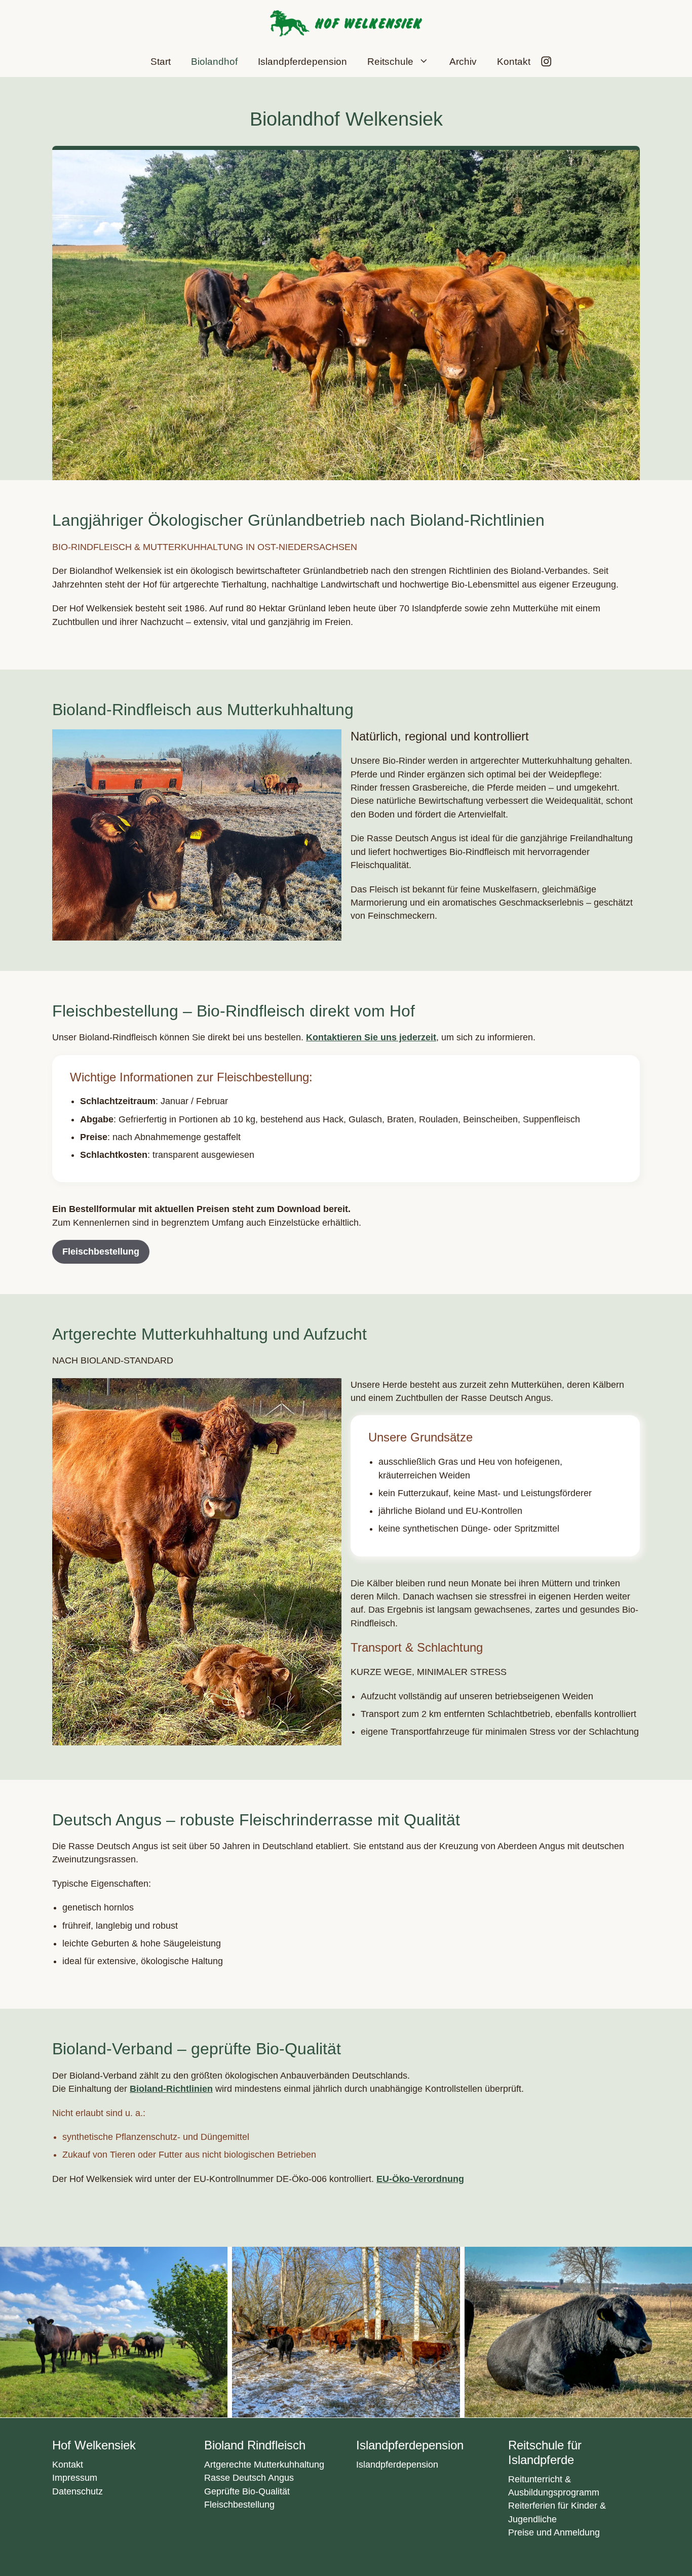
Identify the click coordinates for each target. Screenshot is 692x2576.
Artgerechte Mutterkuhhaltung (264, 2465)
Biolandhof (214, 62)
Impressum (75, 2478)
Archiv (463, 62)
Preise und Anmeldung (554, 2532)
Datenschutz (78, 2491)
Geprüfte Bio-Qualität (247, 2491)
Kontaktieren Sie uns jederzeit (371, 1037)
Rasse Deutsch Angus (249, 2478)
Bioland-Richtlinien (171, 2089)
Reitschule (390, 62)
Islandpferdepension (302, 62)
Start (161, 62)
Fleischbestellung (101, 1252)
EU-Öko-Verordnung (420, 2179)
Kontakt (514, 62)
